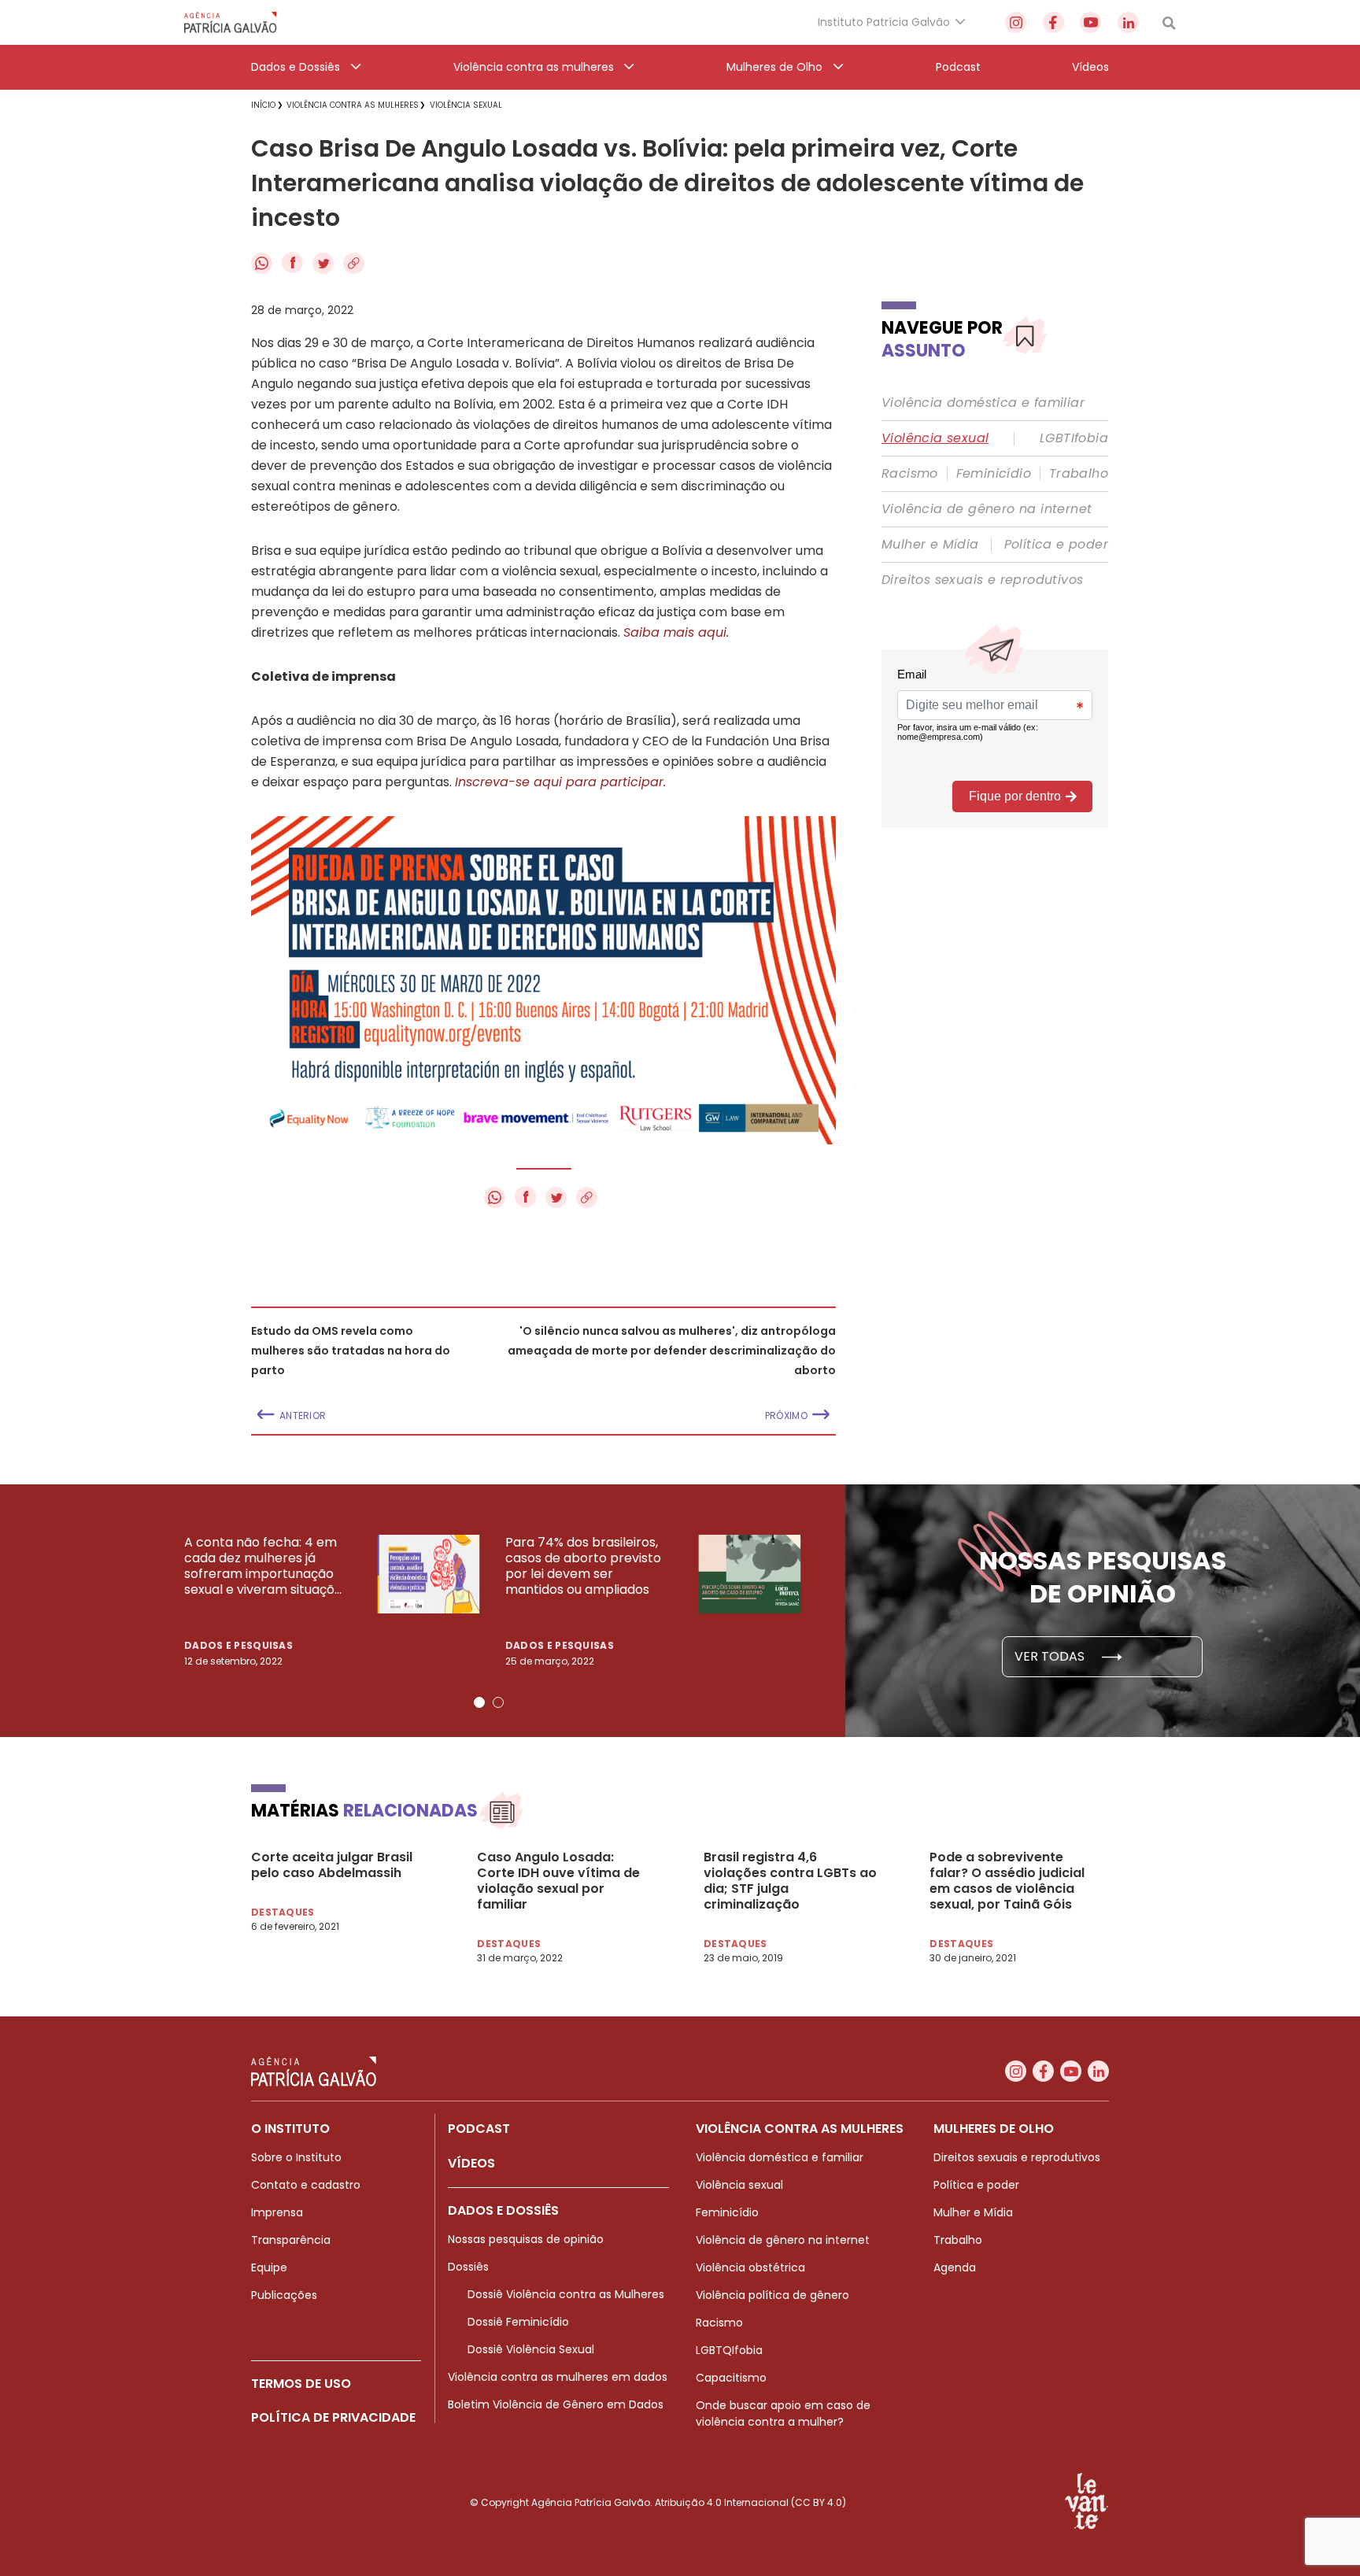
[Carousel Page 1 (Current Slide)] (479, 1702)
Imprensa (277, 2212)
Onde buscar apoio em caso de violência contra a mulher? (783, 2413)
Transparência (291, 2240)
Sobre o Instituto (296, 2157)
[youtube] (1090, 22)
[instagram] (1016, 22)
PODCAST (479, 2129)
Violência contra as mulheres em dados (558, 2377)
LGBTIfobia (1074, 438)
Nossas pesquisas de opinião (526, 2239)
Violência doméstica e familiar (983, 403)
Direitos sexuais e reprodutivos (982, 580)
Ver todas (1051, 1656)
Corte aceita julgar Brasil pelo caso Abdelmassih (332, 1865)
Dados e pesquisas (238, 1645)
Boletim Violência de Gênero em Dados (556, 2404)
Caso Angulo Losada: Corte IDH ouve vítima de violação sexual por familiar (558, 1881)
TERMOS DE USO (301, 2384)
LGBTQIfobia (729, 2350)
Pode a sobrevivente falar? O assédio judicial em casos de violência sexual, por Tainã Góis (1007, 1881)
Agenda (955, 2267)
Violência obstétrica (750, 2267)
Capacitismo (731, 2378)
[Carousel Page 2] (498, 1702)
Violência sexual (935, 438)
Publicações (284, 2295)
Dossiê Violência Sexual (531, 2349)
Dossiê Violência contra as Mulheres (566, 2294)
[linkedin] (1128, 22)
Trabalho (1079, 474)
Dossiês (468, 2267)
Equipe (269, 2267)
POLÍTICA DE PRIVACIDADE (333, 2417)
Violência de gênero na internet (987, 509)
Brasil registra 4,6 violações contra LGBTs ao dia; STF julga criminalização (790, 1881)
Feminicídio (994, 474)
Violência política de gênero (772, 2295)
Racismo (910, 474)
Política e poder (1056, 545)
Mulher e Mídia (930, 545)
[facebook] (1053, 22)
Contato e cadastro (306, 2185)
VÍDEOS (471, 2163)
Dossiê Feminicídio (518, 2322)
